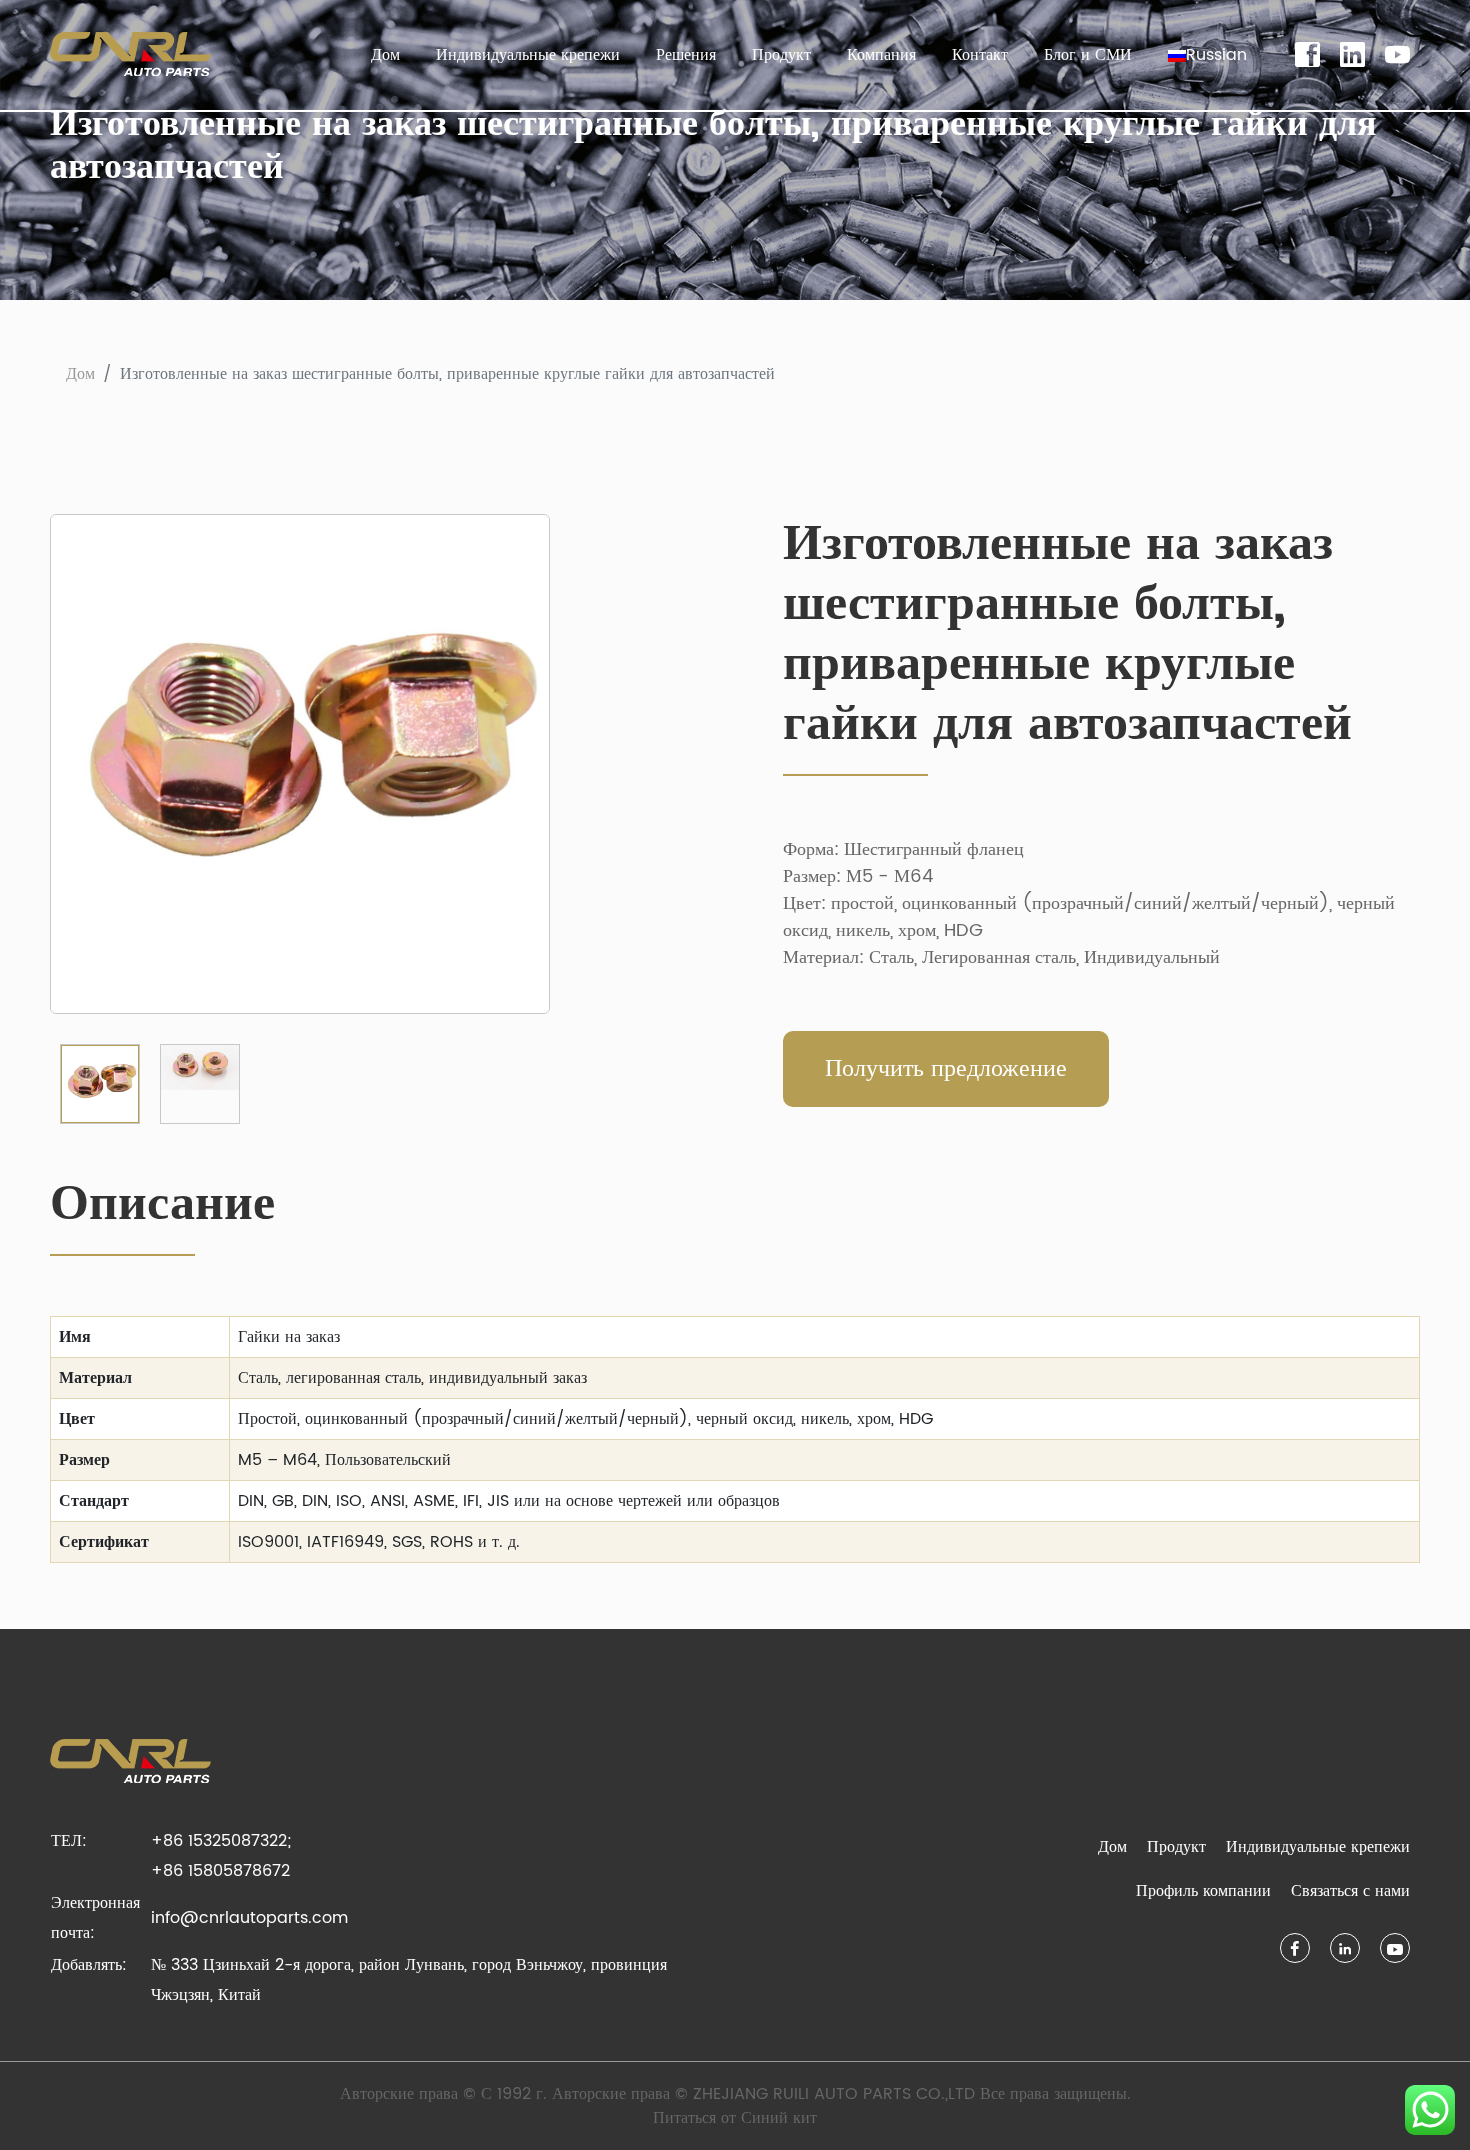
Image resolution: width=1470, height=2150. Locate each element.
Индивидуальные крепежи (528, 55)
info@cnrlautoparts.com (249, 1918)
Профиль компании (1203, 1891)
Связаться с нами (1350, 1891)
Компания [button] (881, 55)
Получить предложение (946, 1069)
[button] (1207, 55)
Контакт (980, 55)
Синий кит (779, 2118)
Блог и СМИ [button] (1088, 55)
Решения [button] (686, 55)
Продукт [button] (781, 55)
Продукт (1176, 1847)
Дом (385, 55)
